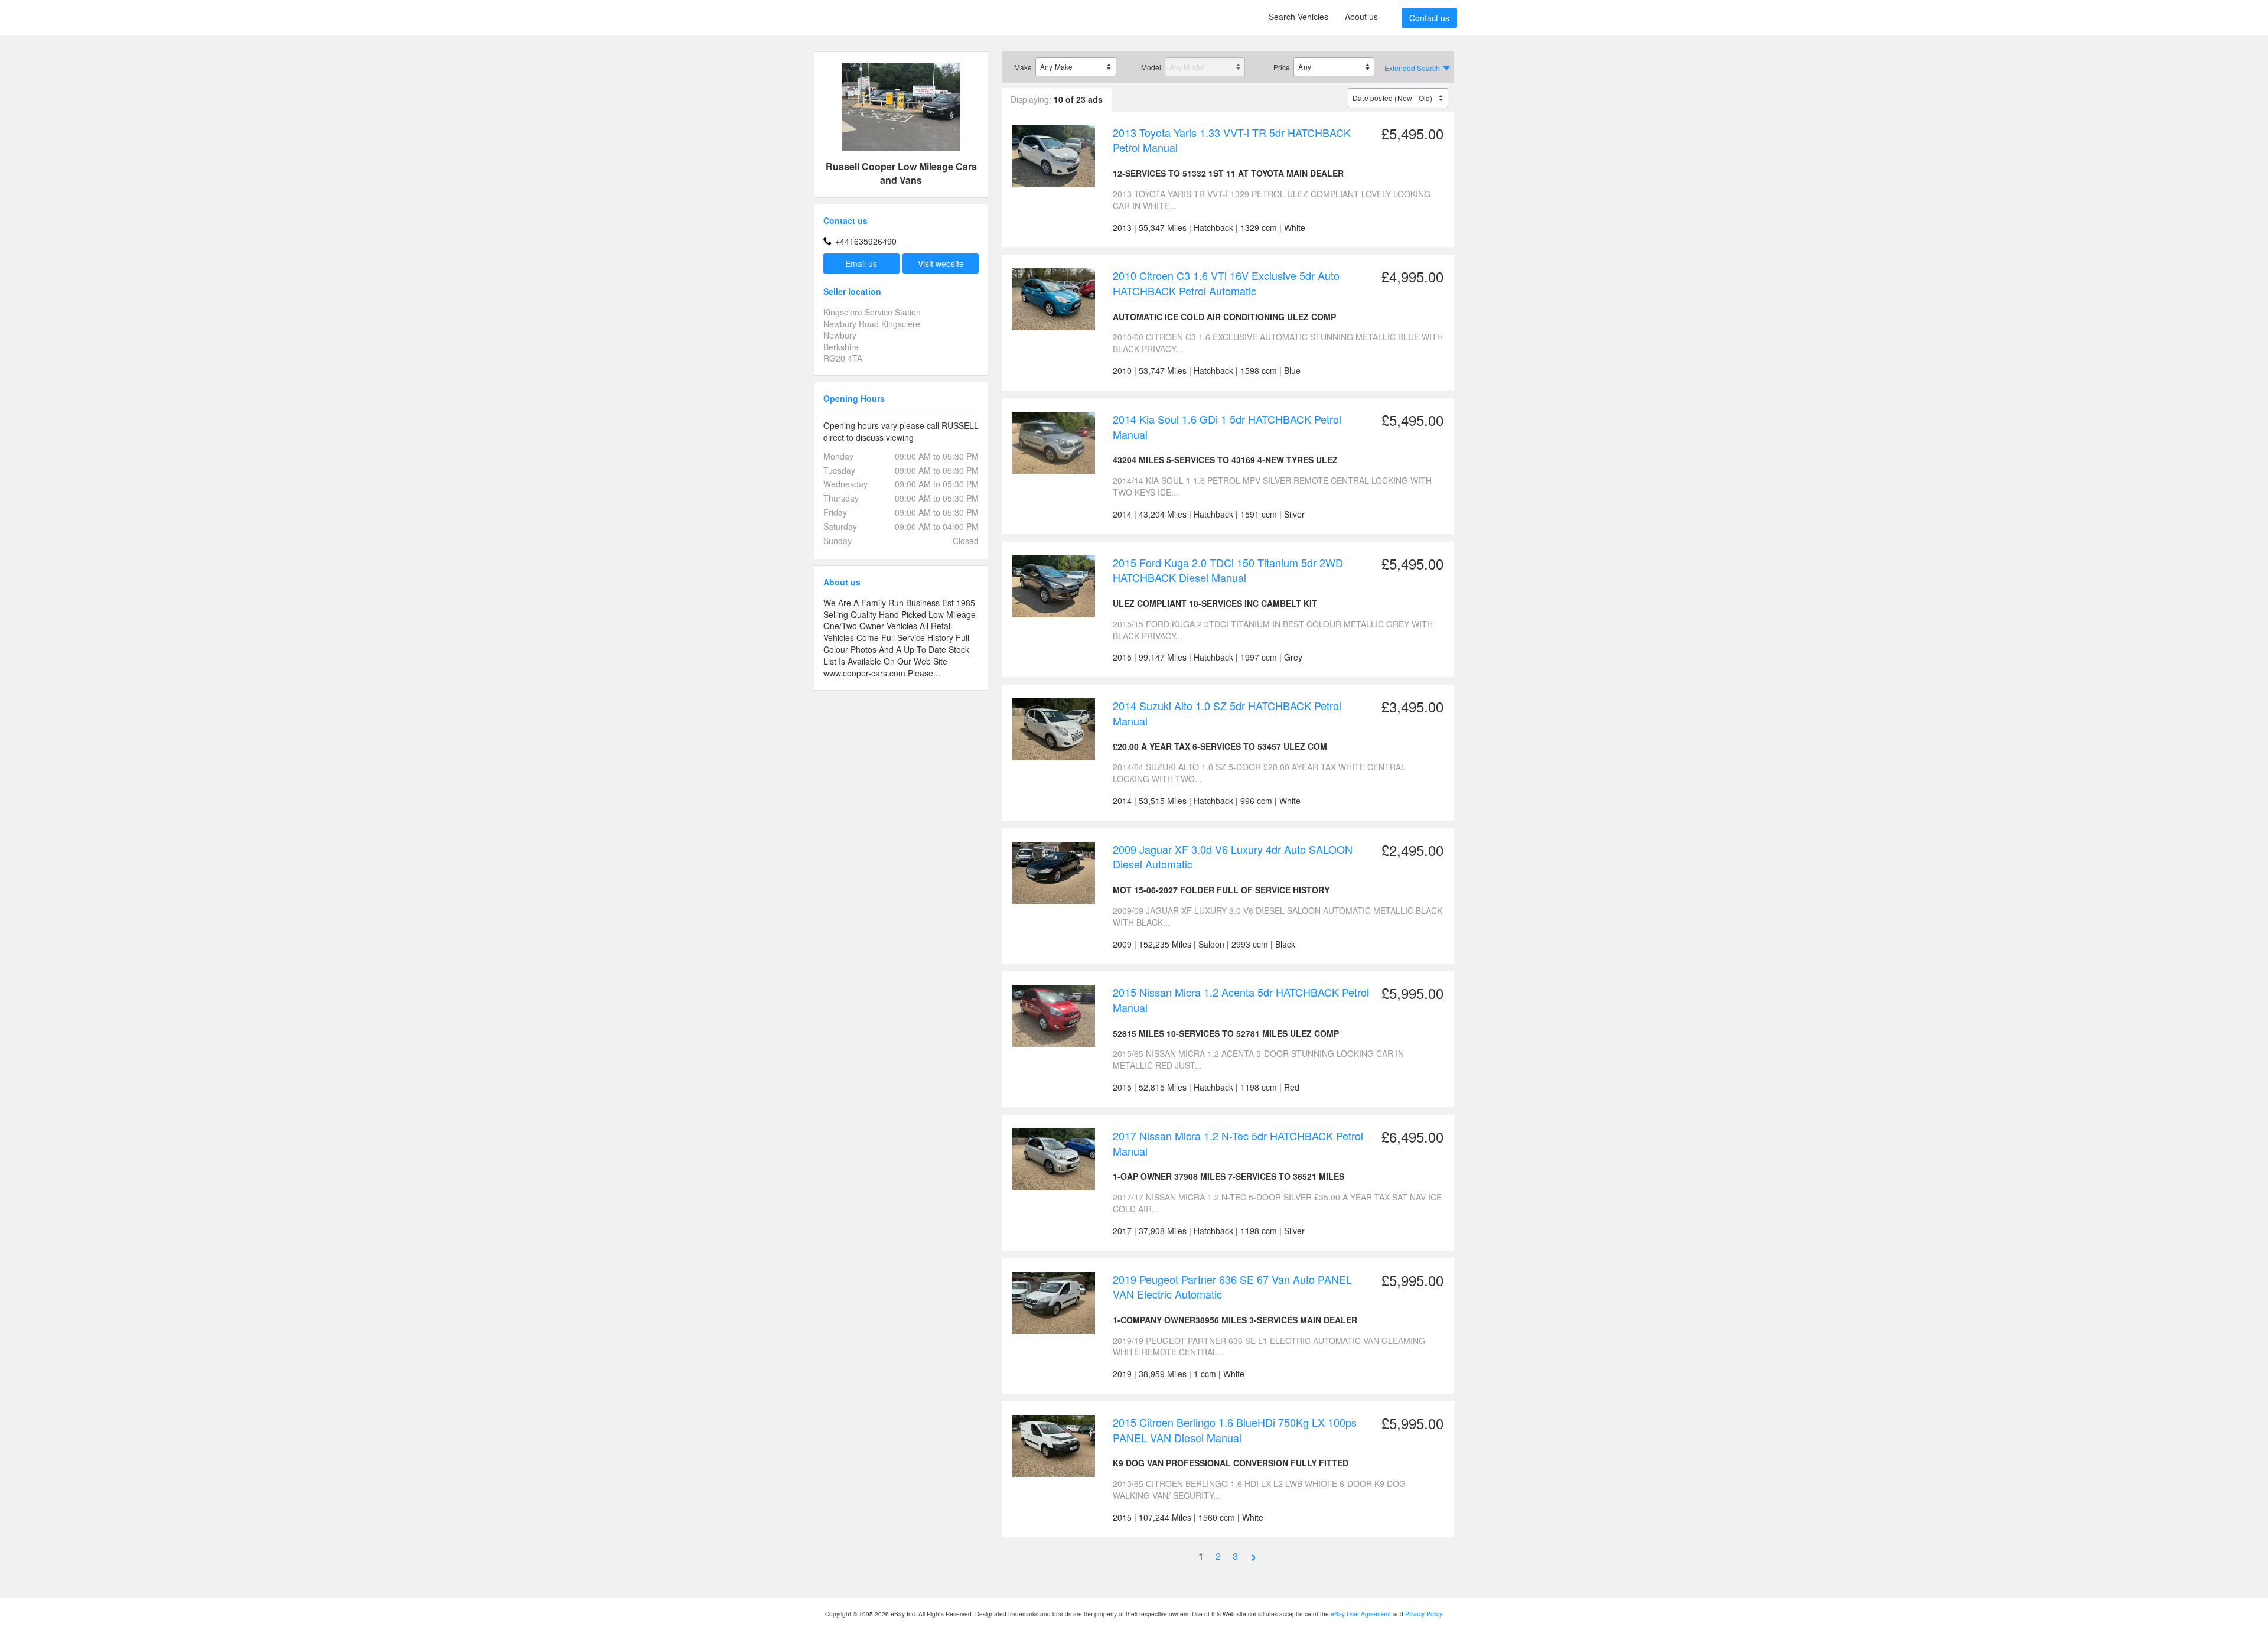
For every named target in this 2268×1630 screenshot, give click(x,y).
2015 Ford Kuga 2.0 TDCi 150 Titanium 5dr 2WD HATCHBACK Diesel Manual (1228, 570)
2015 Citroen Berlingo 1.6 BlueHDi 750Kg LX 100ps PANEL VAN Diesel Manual (1235, 1430)
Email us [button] (861, 263)
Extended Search (1412, 68)
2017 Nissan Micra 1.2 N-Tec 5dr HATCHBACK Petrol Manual (1238, 1143)
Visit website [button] (941, 263)
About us (1361, 17)
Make (1023, 67)
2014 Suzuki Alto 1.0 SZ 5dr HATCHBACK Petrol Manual (1227, 713)
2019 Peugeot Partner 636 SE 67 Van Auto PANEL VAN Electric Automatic (1232, 1287)
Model (1151, 67)
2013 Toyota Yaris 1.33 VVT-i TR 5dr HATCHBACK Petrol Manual (1232, 140)
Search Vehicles (1298, 17)
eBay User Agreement (1361, 1614)
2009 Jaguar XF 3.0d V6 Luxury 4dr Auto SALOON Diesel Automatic (1233, 857)
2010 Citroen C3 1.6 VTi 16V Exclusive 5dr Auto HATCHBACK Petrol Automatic (1226, 283)
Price (1282, 67)
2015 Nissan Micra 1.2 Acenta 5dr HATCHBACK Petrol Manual (1241, 1000)
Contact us (1429, 18)
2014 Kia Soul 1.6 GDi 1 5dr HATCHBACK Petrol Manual (1227, 427)
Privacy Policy (1423, 1614)
